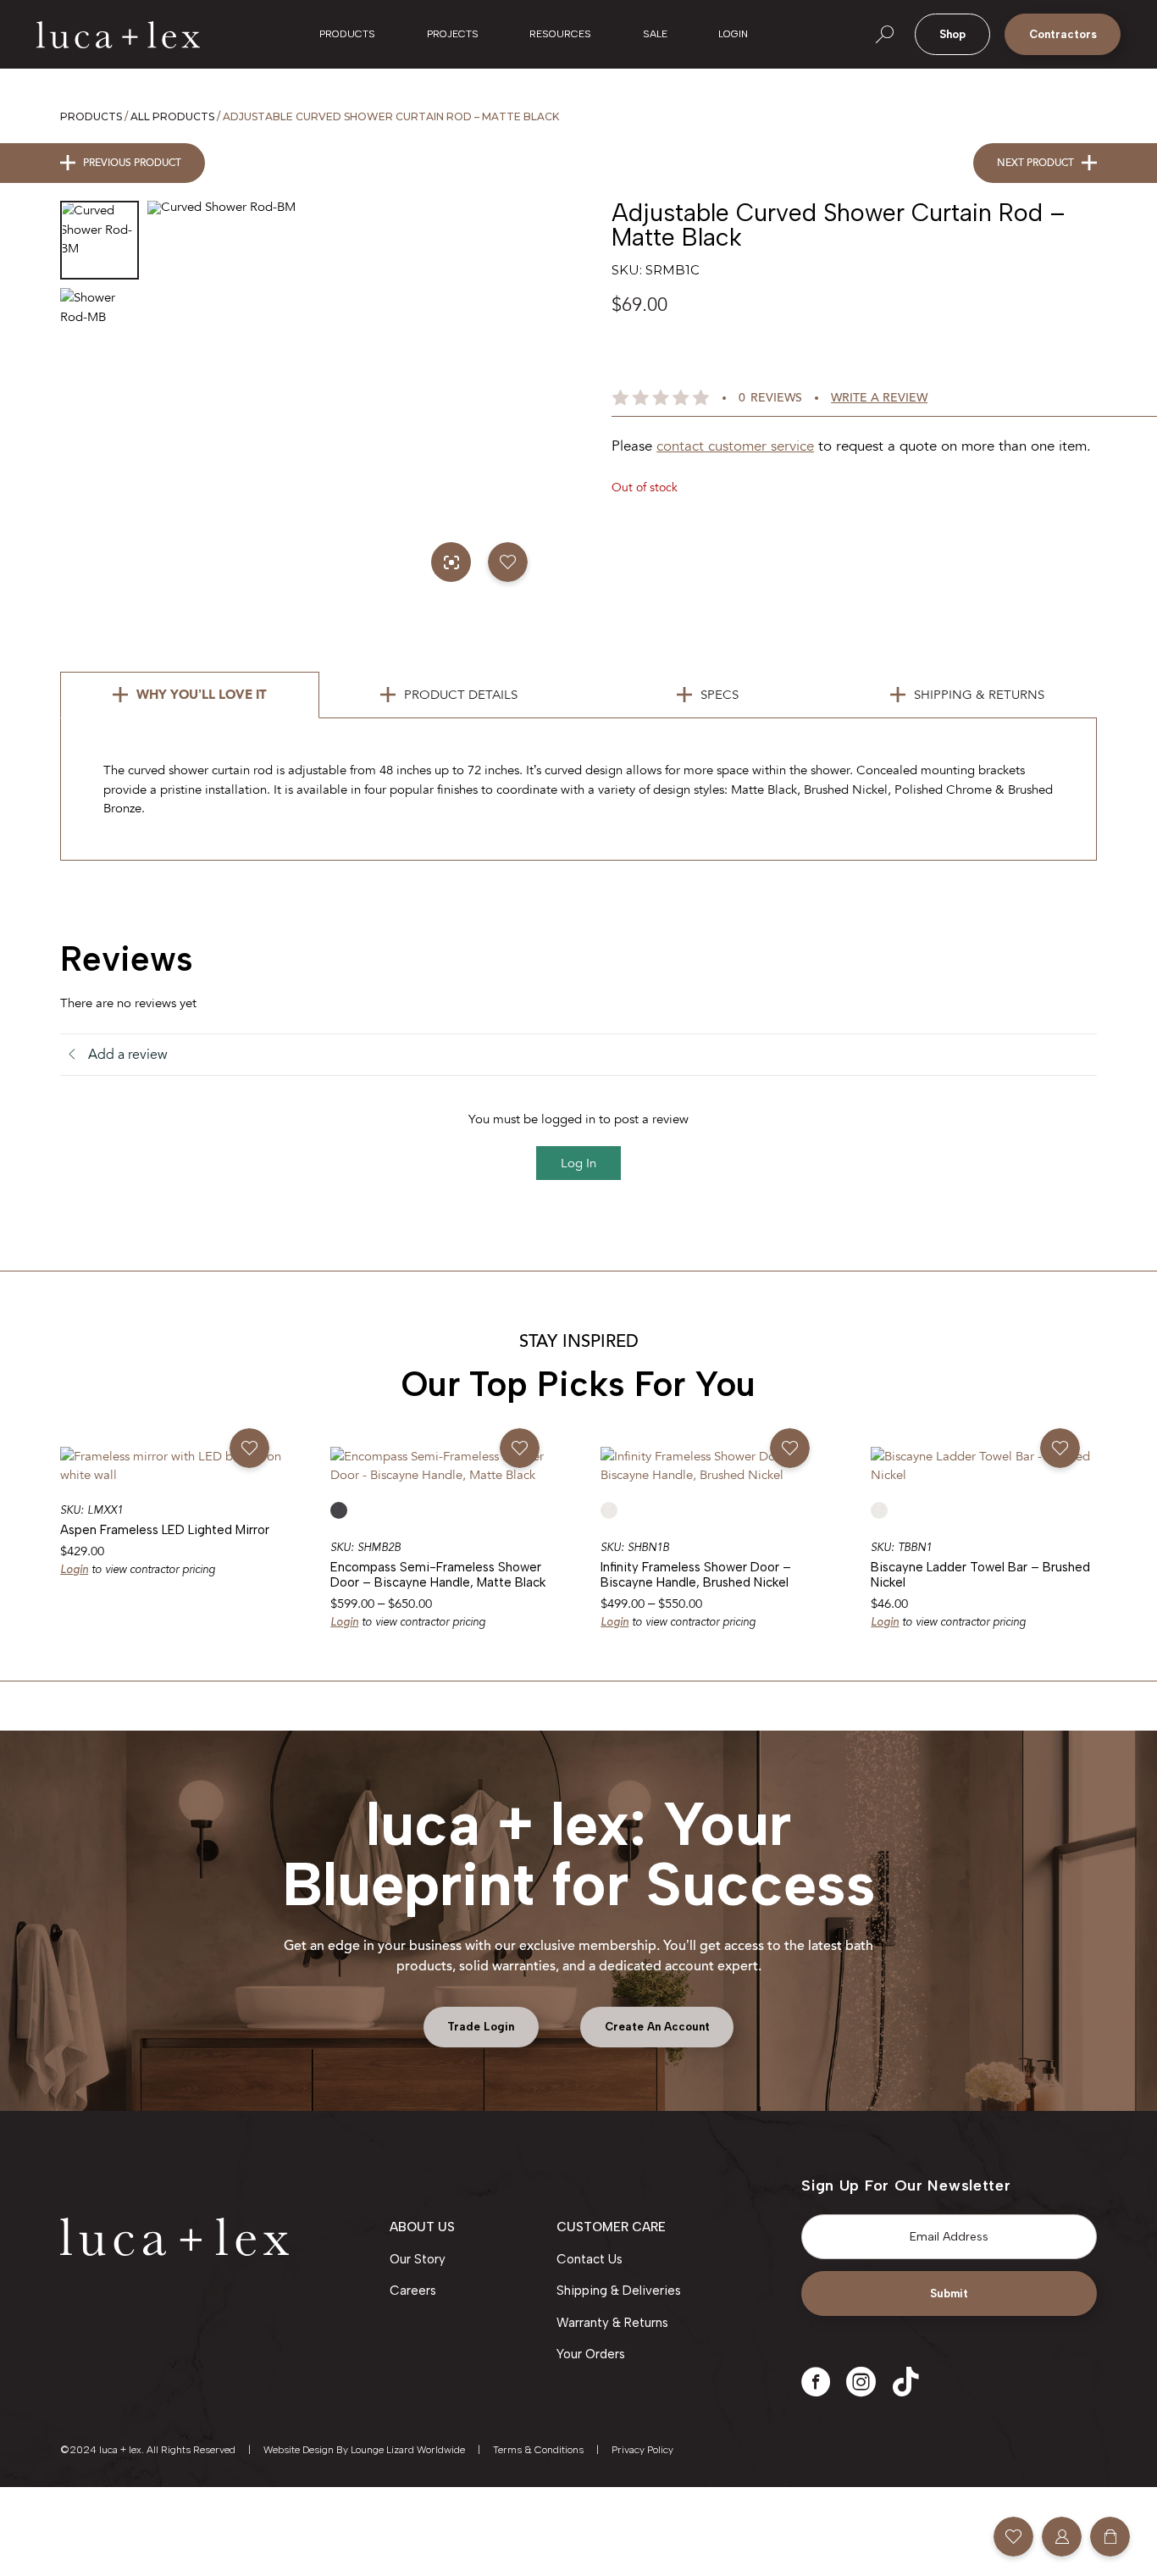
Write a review (879, 398)
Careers (413, 2291)
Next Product (1035, 163)
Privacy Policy (642, 2450)
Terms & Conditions (538, 2450)
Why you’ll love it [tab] (202, 695)
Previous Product (132, 163)
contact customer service (735, 446)
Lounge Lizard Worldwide (408, 2450)
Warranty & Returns (612, 2323)
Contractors (1063, 34)
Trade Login (481, 2027)
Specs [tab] (720, 695)
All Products (172, 116)
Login (74, 1569)
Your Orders (591, 2354)
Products (91, 116)
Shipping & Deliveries (619, 2291)
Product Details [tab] (461, 695)
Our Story (418, 2259)
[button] (508, 562)
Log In (578, 1163)
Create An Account (657, 2027)
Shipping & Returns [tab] (979, 695)
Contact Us (590, 2259)
